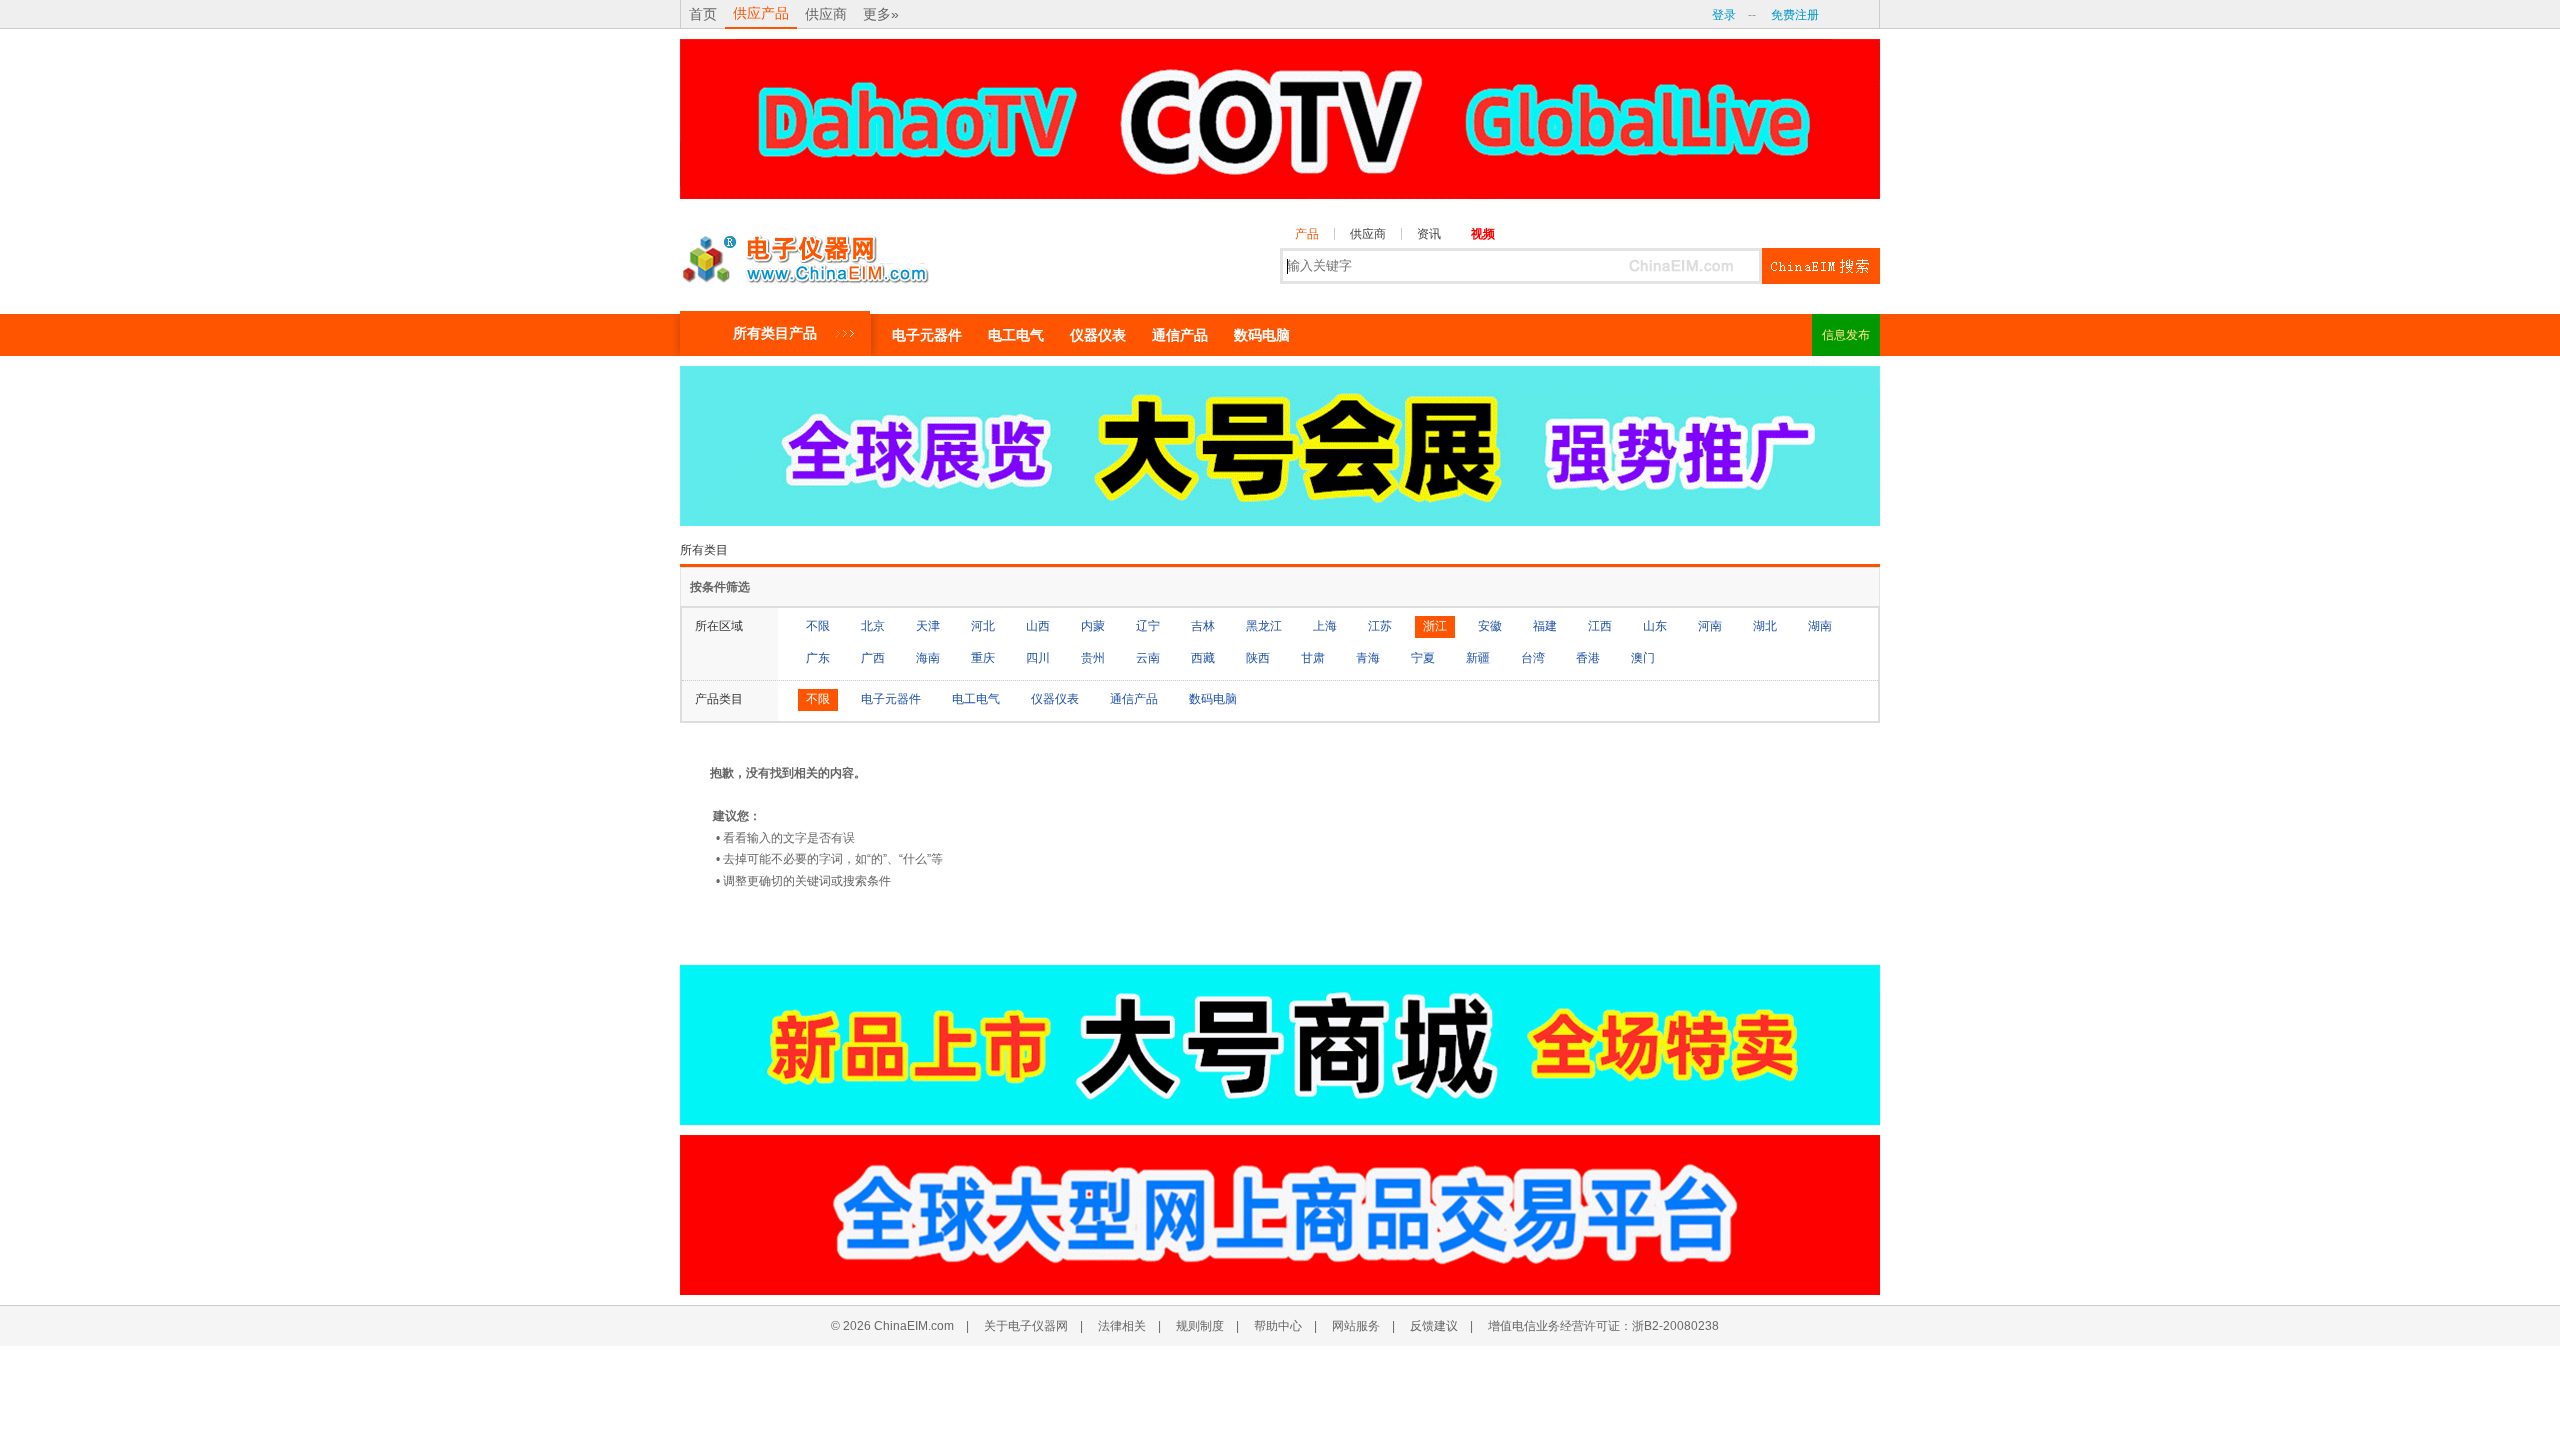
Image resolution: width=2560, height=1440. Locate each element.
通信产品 (1180, 335)
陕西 (1258, 658)
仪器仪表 (1098, 335)
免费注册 (1795, 15)
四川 (1038, 658)
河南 (1710, 626)
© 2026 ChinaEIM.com (892, 1326)
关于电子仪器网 (1026, 1326)
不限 (818, 626)
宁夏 (1423, 658)
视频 (1483, 234)
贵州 (1093, 658)
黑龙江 (1264, 626)
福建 (1545, 626)
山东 (1655, 626)
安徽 (1490, 626)
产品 (1307, 234)
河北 (983, 626)
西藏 (1203, 658)
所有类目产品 (775, 333)
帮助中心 (1278, 1326)
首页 (703, 14)
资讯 (1429, 234)
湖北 (1765, 626)
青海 (1368, 658)
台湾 (1533, 658)
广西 (873, 658)
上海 (1325, 626)
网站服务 (1356, 1326)
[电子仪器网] (805, 254)
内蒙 (1093, 626)
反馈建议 (1434, 1326)
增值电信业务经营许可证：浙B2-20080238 (1603, 1326)
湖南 (1820, 626)
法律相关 (1122, 1326)
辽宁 (1148, 626)
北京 (873, 626)
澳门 (1643, 658)
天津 (928, 626)
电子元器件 (927, 335)
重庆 (983, 658)
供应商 (826, 14)
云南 (1148, 658)
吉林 (1203, 626)
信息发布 (1846, 335)
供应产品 (761, 13)
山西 (1038, 626)
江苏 (1380, 626)
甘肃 (1313, 658)
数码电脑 (1262, 335)
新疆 (1478, 658)
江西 (1600, 626)
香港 (1588, 658)
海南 (928, 658)
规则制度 (1200, 1326)
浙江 (1435, 626)
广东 (818, 658)
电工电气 (1016, 335)
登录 (1724, 15)
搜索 (1821, 266)
